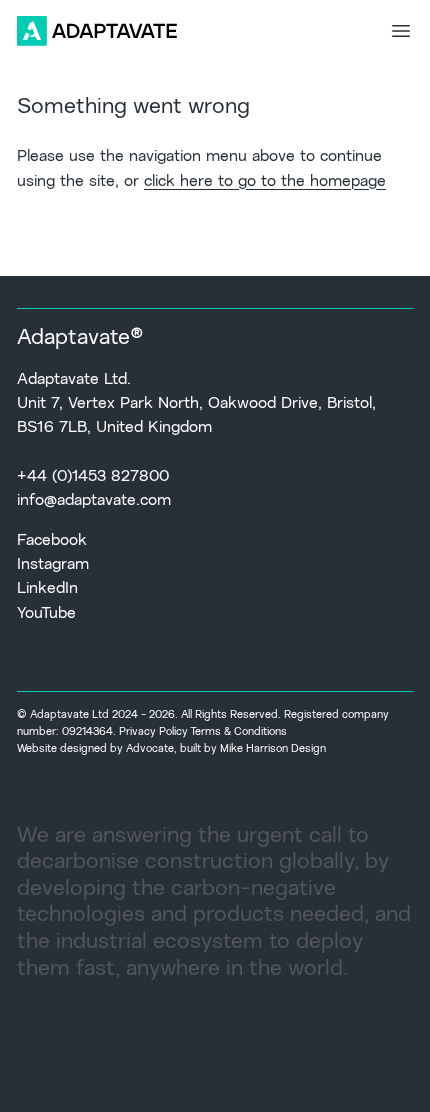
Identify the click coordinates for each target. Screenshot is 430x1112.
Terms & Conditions (238, 732)
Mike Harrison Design (273, 749)
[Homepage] (97, 31)
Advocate (150, 749)
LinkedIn (47, 589)
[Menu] (401, 31)
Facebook (52, 541)
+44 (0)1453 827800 (93, 477)
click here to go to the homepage (265, 182)
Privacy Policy (153, 732)
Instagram (53, 565)
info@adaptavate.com (94, 501)
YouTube (46, 614)
